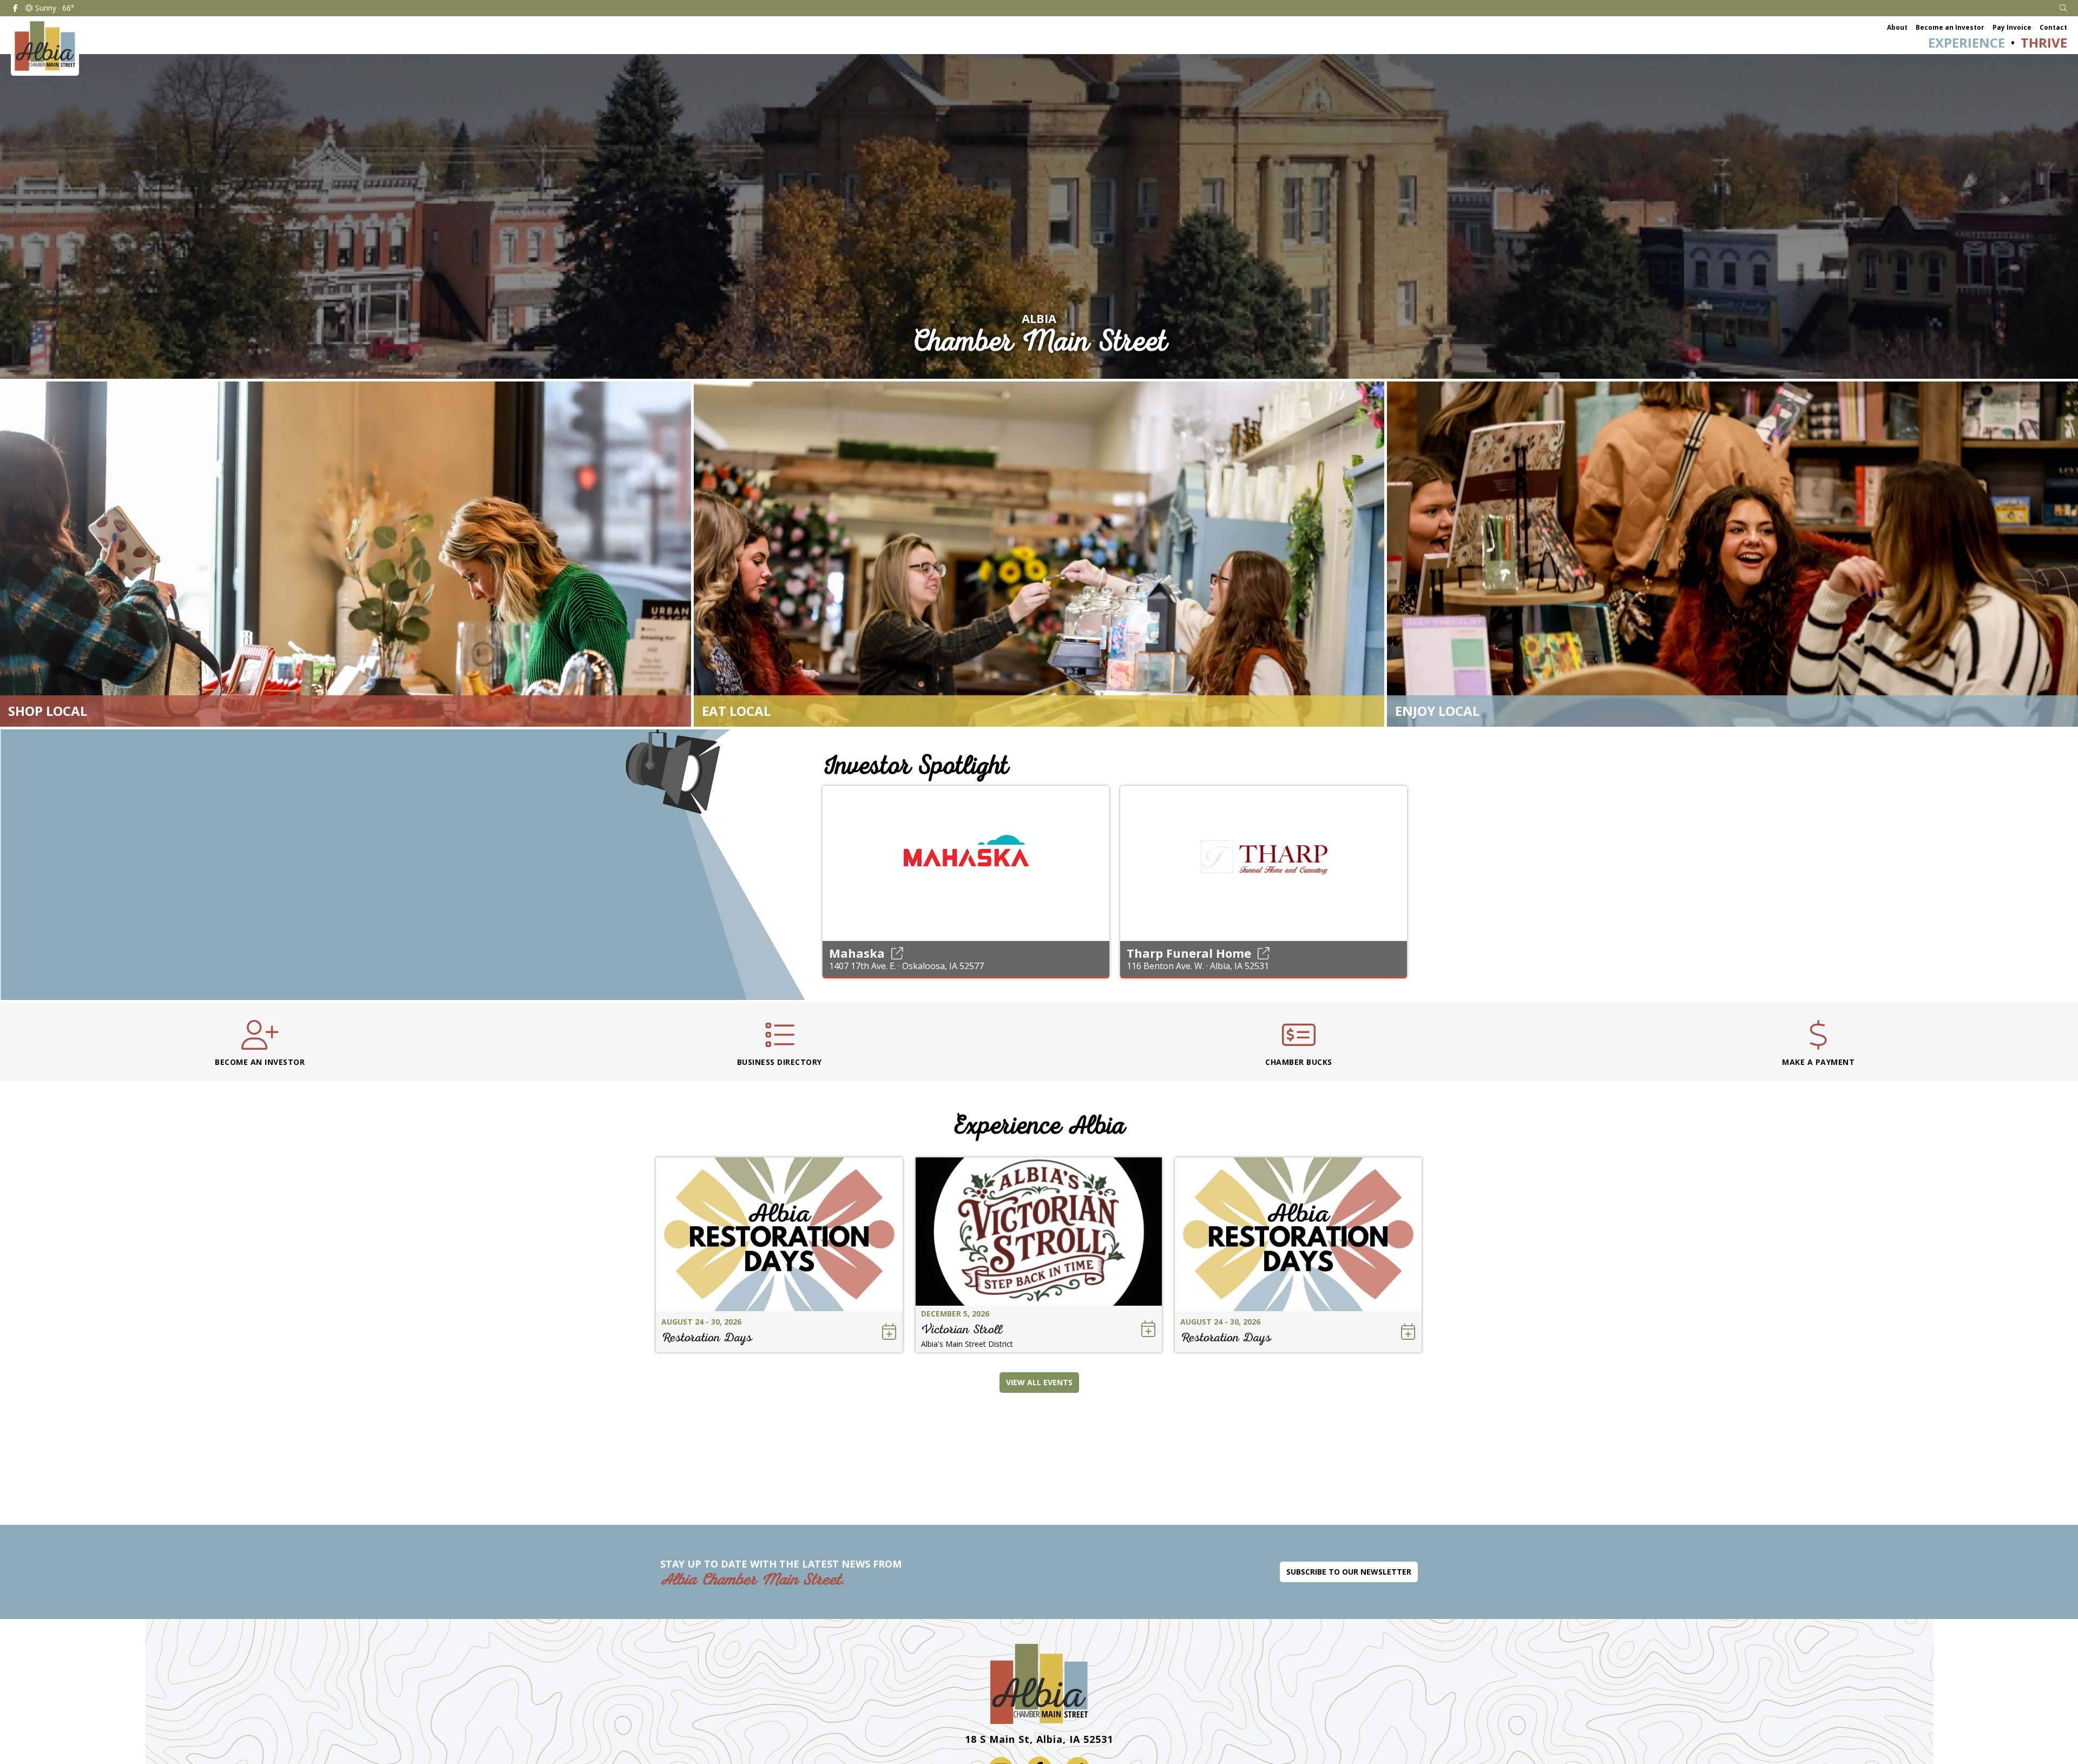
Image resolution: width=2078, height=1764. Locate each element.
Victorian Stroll (962, 1329)
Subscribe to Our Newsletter (1349, 1572)
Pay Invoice (2012, 27)
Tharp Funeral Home (1189, 953)
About (1897, 27)
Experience (1967, 42)
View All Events (1039, 1382)
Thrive (2044, 42)
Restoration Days (707, 1337)
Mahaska (857, 953)
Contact (2053, 27)
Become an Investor (1950, 27)
